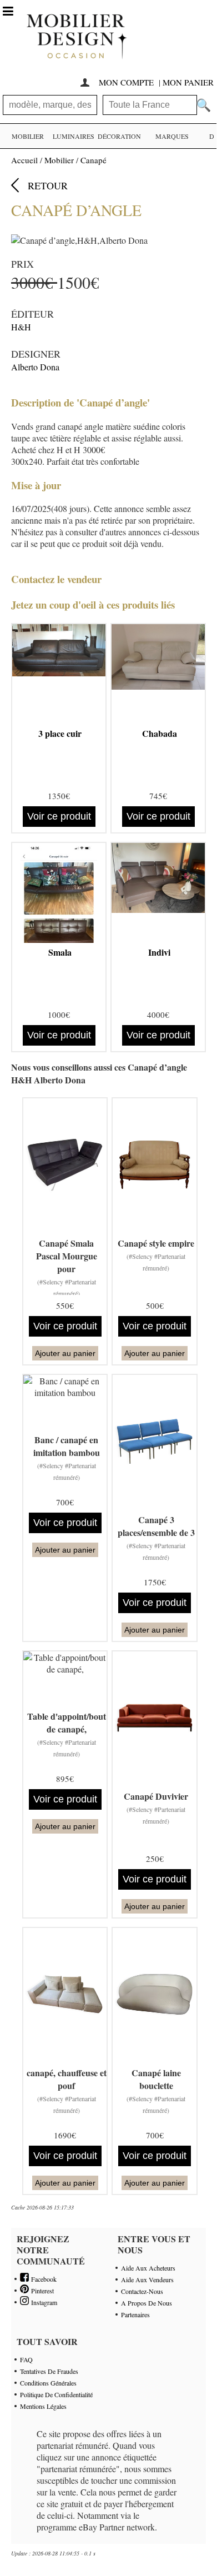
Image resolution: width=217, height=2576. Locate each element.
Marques (172, 136)
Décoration (119, 136)
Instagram (43, 2302)
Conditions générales (48, 2383)
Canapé (94, 160)
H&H (21, 327)
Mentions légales (43, 2406)
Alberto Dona (35, 367)
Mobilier (28, 136)
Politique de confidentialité (56, 2394)
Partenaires (135, 2314)
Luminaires (74, 136)
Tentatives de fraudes (49, 2371)
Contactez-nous (142, 2291)
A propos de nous (147, 2303)
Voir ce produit (59, 816)
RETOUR (48, 185)
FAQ (26, 2359)
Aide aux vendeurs (147, 2279)
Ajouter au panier (65, 1353)
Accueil (24, 160)
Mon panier (188, 82)
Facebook (43, 2279)
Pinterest (41, 2291)
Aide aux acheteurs (148, 2268)
